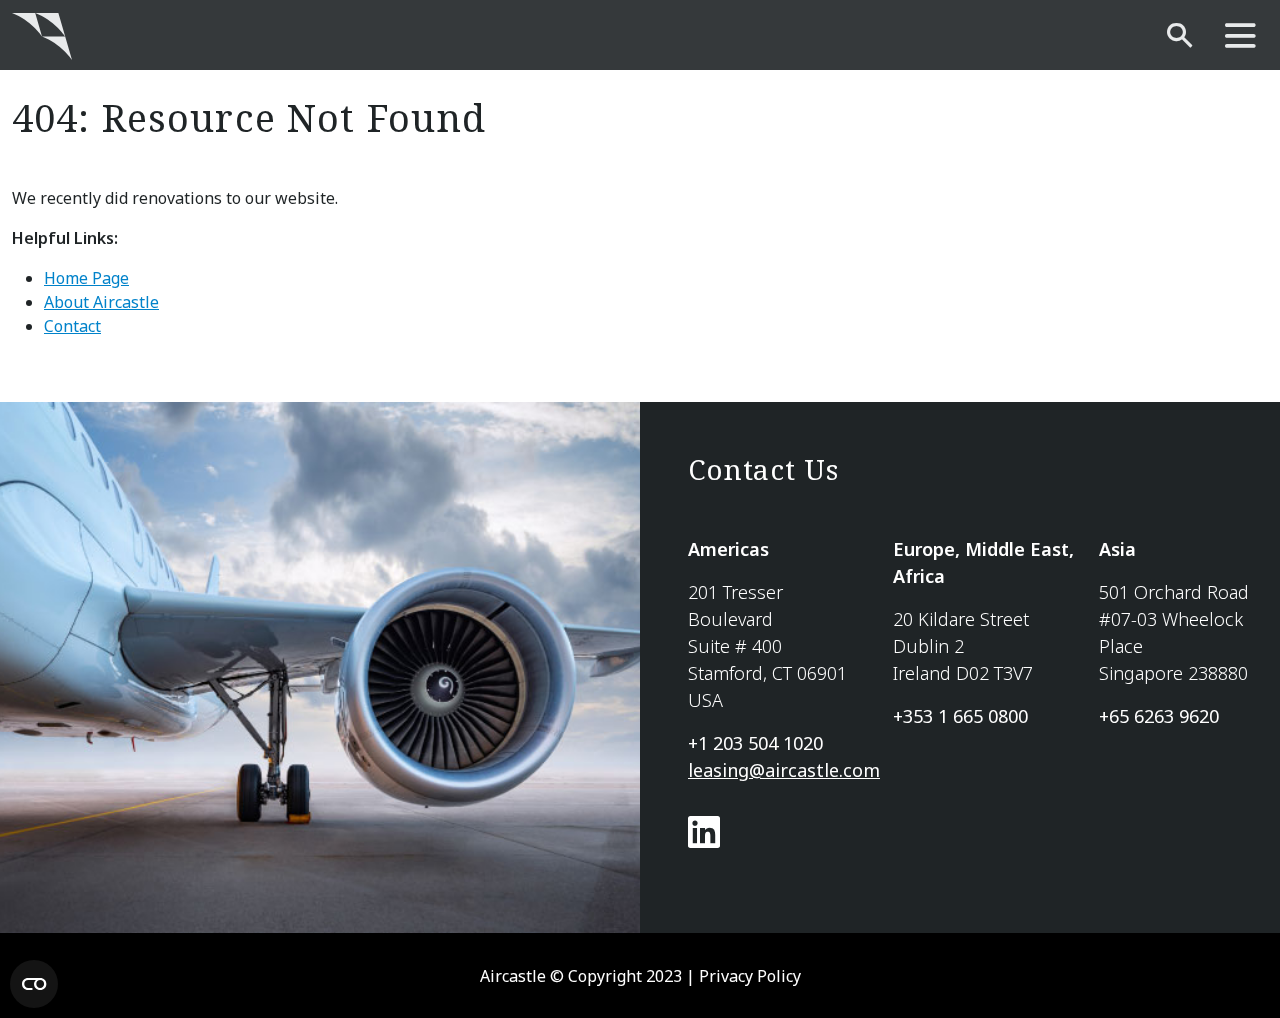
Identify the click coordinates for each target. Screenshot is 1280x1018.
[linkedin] (704, 839)
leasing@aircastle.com (784, 770)
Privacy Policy (750, 976)
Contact (72, 326)
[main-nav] (1240, 36)
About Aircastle (101, 302)
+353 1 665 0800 (960, 716)
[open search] (1179, 36)
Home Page (86, 278)
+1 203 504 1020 (755, 743)
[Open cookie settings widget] (34, 984)
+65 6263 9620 (1159, 716)
